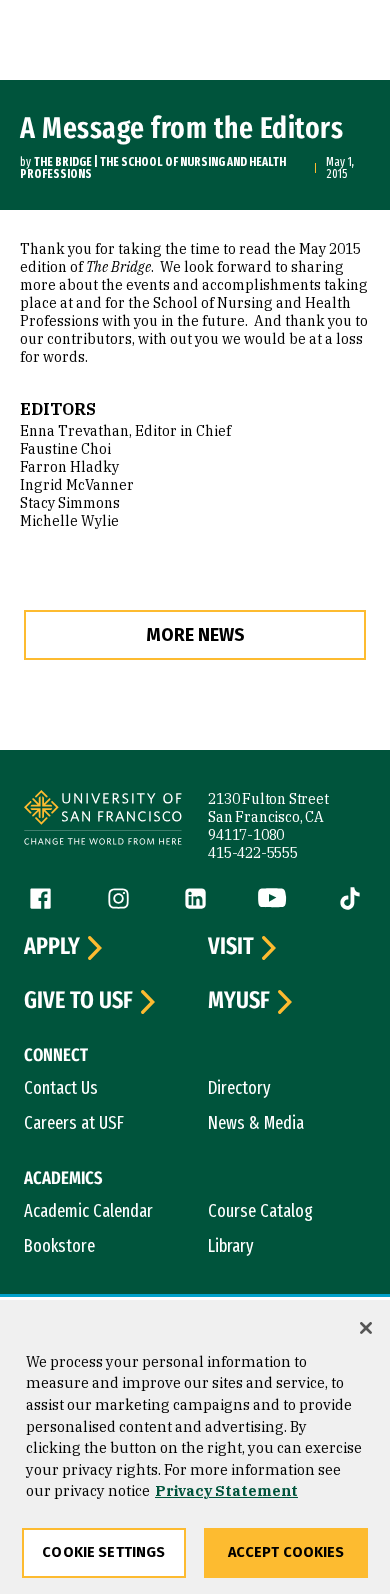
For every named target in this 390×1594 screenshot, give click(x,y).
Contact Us (61, 1088)
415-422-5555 (253, 853)
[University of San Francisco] (103, 820)
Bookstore (59, 1246)
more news (195, 635)
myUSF (239, 1001)
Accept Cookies (286, 1552)
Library (231, 1246)
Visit (231, 947)
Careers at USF (74, 1123)
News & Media (256, 1123)
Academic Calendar (88, 1211)
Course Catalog (260, 1211)
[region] (195, 1447)
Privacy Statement (226, 1490)
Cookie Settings (103, 1552)
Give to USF (78, 1001)
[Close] (366, 1328)
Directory (239, 1088)
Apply (52, 947)
